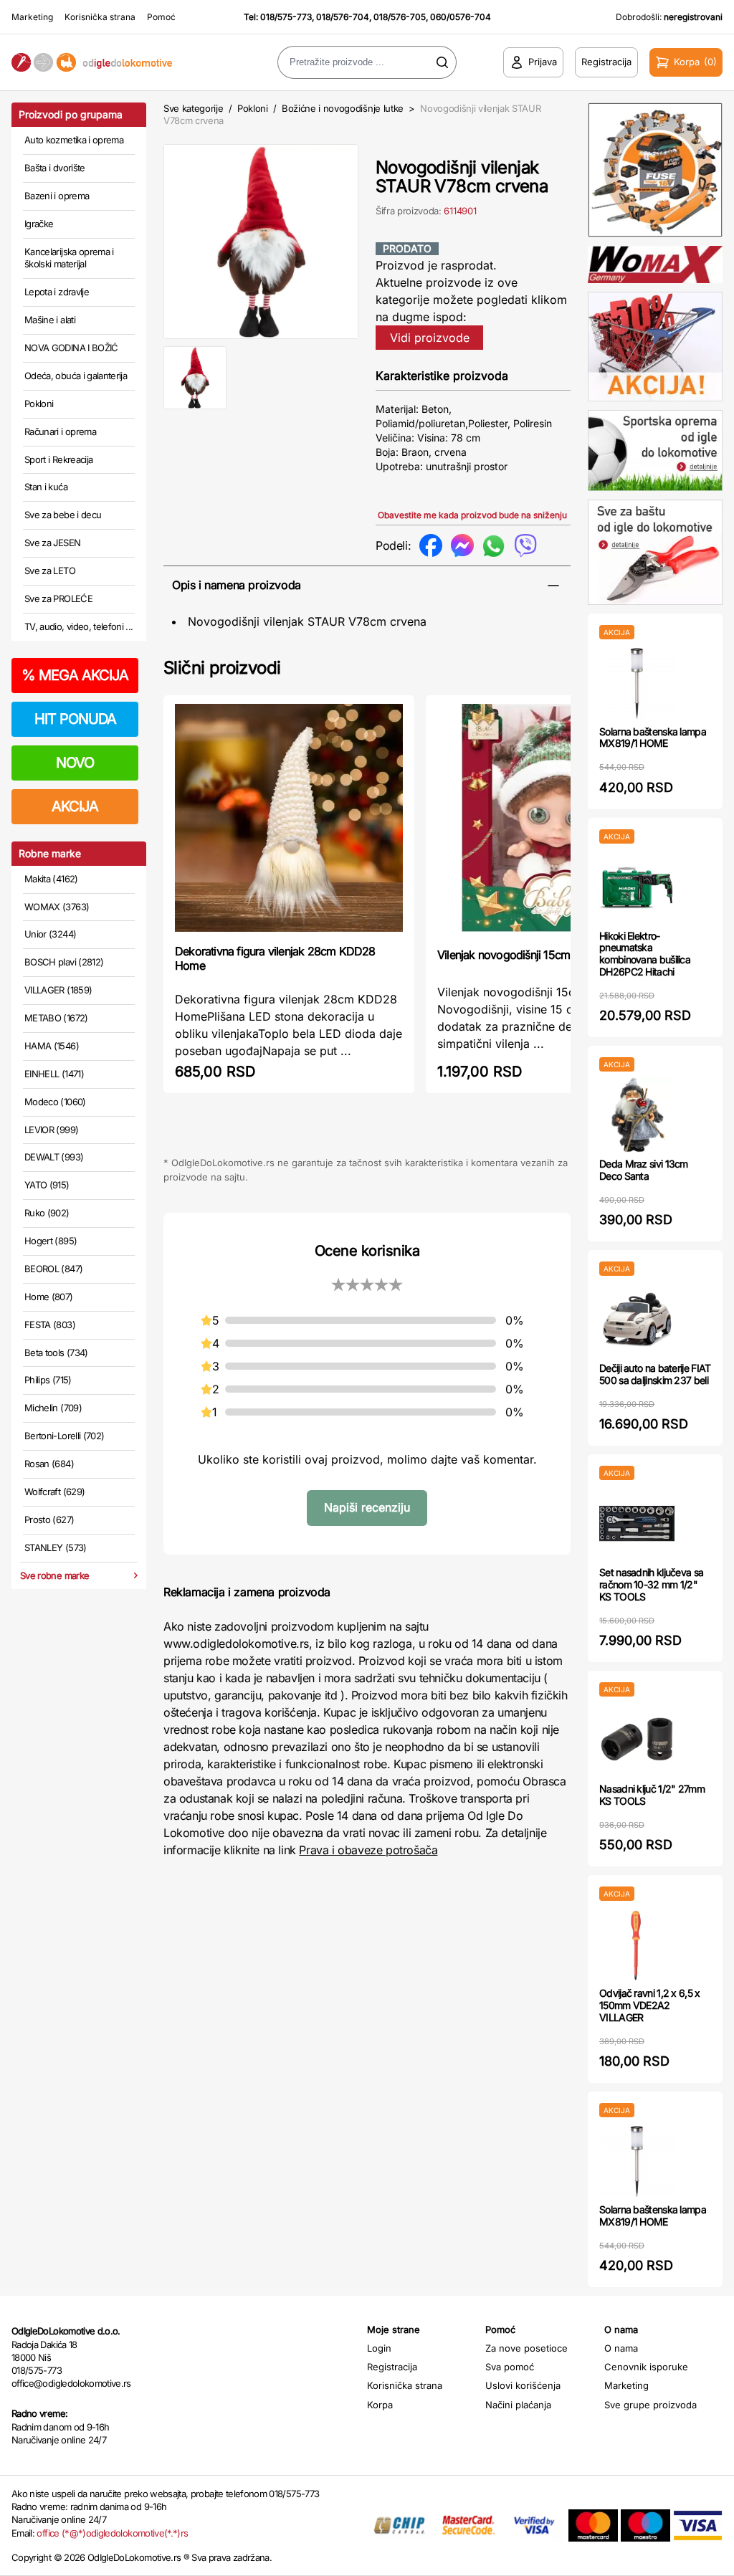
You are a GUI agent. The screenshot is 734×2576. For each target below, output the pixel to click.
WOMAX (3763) (57, 907)
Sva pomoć (510, 2367)
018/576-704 (343, 17)
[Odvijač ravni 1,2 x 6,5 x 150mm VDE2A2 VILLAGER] (637, 1944)
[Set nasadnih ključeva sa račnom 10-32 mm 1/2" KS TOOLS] (637, 1523)
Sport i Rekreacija (58, 459)
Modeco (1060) (55, 1102)
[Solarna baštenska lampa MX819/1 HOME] (637, 683)
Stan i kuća (46, 487)
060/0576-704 (461, 17)
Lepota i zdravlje (57, 292)
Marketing (32, 17)
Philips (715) (48, 1380)
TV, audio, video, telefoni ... (79, 626)
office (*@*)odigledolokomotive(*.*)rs (112, 2533)
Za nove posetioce (526, 2348)
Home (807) (49, 1297)
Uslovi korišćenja (523, 2385)
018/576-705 (400, 17)
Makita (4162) (51, 879)
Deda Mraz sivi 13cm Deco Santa (644, 1170)
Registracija (392, 2367)
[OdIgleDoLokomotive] (92, 63)
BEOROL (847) (53, 1269)
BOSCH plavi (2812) (64, 962)
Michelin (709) (53, 1408)
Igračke (39, 224)
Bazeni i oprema (57, 196)
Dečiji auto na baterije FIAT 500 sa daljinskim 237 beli (655, 1374)
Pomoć (161, 17)
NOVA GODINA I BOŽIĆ (71, 348)
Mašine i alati (50, 320)
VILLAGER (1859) (58, 990)
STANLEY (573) (56, 1547)
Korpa (380, 2405)
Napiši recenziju (367, 1507)
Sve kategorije (193, 108)
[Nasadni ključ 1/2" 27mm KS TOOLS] (637, 1740)
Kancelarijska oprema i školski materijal (69, 258)
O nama (621, 2348)
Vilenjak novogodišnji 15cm (504, 955)
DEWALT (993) (54, 1157)
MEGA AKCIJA (75, 675)
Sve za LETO (50, 571)
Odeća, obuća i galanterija (76, 376)
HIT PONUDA (75, 719)
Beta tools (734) (56, 1353)
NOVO (75, 763)
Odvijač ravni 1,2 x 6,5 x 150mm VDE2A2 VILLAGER (650, 2005)
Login (379, 2348)
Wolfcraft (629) (54, 1492)
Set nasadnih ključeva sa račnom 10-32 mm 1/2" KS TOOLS (651, 1584)
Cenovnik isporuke (646, 2367)
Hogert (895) (51, 1241)
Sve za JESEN (52, 543)
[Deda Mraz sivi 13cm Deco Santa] (637, 1115)
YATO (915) (47, 1185)
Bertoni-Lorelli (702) (64, 1436)
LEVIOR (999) (51, 1130)
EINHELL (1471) (54, 1074)
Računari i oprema (60, 431)
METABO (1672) (56, 1018)
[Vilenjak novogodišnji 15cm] (551, 820)
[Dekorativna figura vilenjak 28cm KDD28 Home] (289, 818)
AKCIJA (75, 806)
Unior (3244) (50, 934)
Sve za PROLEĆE (58, 598)
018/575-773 (286, 17)
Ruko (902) (47, 1213)
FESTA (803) (50, 1325)
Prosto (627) (49, 1520)
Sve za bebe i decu (63, 515)
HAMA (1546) (52, 1046)
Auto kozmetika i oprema (74, 140)
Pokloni (39, 404)
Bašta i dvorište (55, 168)
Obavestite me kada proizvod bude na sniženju (472, 515)
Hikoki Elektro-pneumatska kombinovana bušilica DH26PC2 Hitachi (645, 954)
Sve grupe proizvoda (650, 2405)
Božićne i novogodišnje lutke (343, 108)
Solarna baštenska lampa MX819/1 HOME (653, 738)
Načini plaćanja (518, 2405)
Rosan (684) (49, 1464)
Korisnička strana (100, 17)
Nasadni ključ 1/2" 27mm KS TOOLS (652, 1795)
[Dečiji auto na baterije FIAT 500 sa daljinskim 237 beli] (637, 1319)
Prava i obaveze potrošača (368, 1850)
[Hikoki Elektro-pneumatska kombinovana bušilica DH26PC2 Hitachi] (637, 887)
